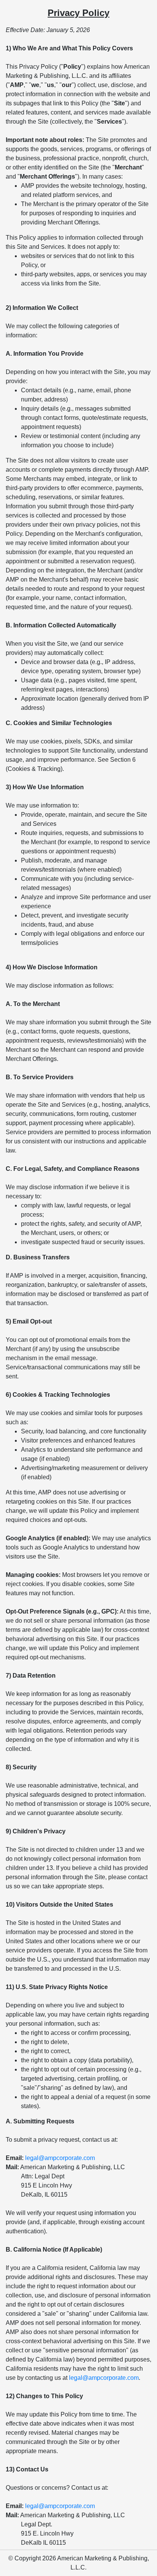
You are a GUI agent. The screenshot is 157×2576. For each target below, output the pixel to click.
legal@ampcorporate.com (60, 2158)
